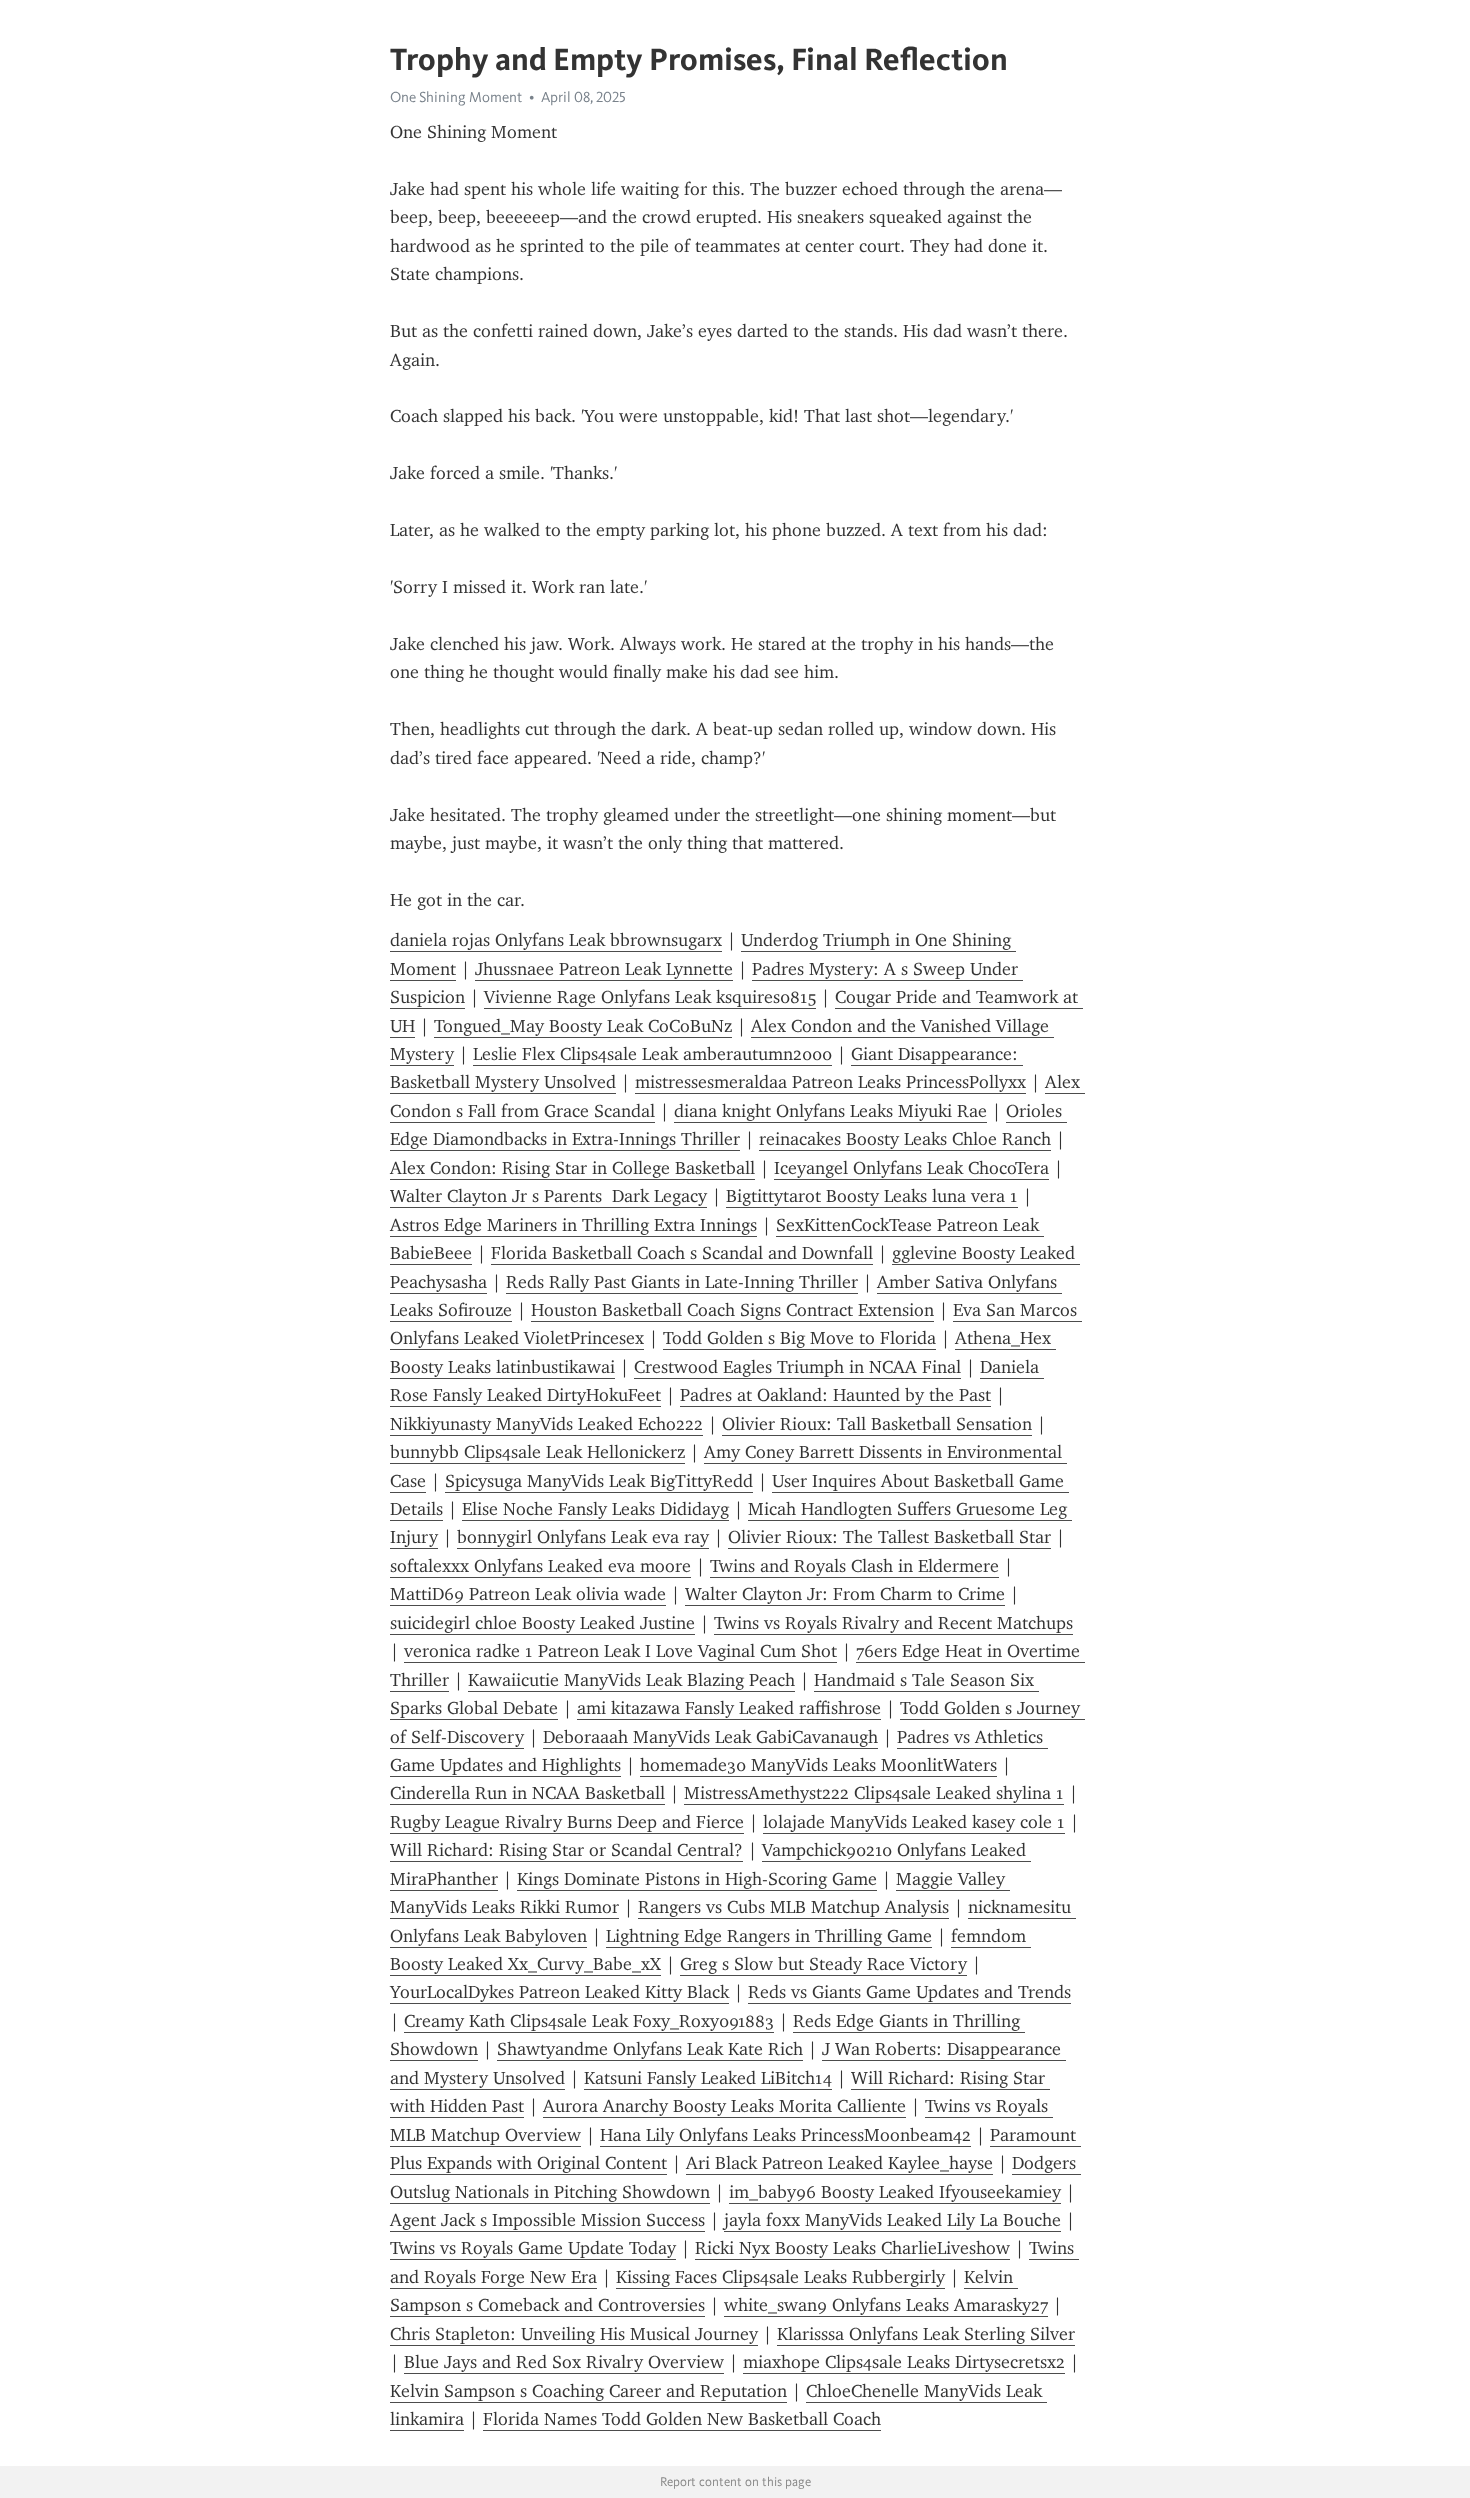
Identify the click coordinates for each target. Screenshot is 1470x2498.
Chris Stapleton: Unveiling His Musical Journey (574, 2334)
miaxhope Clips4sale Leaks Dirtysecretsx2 (904, 2362)
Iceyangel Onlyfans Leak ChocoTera (911, 1168)
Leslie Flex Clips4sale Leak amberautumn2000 (652, 1054)
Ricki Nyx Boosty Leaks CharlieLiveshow (852, 2248)
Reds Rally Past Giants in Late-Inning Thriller (682, 1282)
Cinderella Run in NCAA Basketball (527, 1793)
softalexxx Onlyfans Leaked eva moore (540, 1566)
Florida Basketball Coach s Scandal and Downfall (682, 1253)
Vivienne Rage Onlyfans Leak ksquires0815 (650, 997)
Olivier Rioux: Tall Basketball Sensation (877, 1424)
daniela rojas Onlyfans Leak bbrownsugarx (556, 940)
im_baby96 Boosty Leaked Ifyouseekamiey (895, 2192)
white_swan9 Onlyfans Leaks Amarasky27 (886, 2305)
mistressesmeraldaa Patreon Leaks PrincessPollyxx (830, 1082)
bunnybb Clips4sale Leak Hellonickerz (537, 1452)
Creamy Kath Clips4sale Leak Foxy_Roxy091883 (589, 2021)
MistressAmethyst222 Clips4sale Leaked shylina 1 (874, 1793)
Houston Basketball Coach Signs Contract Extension (732, 1310)
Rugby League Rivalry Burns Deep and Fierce (567, 1822)
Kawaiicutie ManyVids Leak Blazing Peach (631, 1680)
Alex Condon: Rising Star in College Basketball (572, 1168)
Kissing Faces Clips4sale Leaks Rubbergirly (780, 2277)
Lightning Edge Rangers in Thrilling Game (769, 1936)
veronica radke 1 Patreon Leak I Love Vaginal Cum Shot (620, 1651)
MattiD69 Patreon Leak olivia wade (528, 1594)
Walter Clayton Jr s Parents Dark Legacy (548, 1196)
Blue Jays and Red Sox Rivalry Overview (564, 2362)
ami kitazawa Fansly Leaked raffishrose (729, 1708)
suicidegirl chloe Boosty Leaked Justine (542, 1623)
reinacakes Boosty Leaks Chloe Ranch (905, 1139)
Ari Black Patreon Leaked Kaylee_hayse (839, 2163)
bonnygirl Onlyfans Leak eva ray (583, 1537)
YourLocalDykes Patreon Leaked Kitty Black (559, 1992)
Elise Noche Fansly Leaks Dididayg (595, 1509)
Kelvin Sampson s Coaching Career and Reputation (588, 2391)
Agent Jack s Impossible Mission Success (547, 2220)
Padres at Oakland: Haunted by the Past (835, 1395)
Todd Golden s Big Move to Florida (799, 1338)
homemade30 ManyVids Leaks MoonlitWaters (818, 1765)
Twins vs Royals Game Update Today (533, 2248)
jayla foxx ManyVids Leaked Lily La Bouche (892, 2220)
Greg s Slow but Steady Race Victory (823, 1964)
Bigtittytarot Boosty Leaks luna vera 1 (872, 1196)
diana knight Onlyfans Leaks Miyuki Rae (830, 1111)
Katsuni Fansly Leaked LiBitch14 (708, 2078)
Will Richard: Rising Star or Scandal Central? (566, 1850)
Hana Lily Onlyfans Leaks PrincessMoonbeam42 (785, 2135)
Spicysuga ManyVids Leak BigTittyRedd (599, 1481)
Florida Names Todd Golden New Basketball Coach (682, 2419)
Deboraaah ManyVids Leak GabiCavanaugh (710, 1737)
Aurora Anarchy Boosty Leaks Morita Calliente (724, 2106)
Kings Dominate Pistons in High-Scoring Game (697, 1879)
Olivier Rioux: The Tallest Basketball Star (889, 1537)
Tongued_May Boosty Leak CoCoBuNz (583, 1026)
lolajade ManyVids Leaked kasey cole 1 (914, 1822)
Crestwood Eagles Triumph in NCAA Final (797, 1367)
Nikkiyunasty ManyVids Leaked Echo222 (546, 1424)
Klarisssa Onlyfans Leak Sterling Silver (926, 2334)
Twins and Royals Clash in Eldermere (854, 1566)
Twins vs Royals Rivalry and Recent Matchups (893, 1623)
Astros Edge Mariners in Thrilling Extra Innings (573, 1225)
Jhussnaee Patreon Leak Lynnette (604, 969)
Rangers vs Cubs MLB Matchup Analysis (793, 1907)
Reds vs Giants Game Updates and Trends (909, 1992)
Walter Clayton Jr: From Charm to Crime (845, 1594)
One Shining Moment (456, 97)
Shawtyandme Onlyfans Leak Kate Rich (650, 2049)
